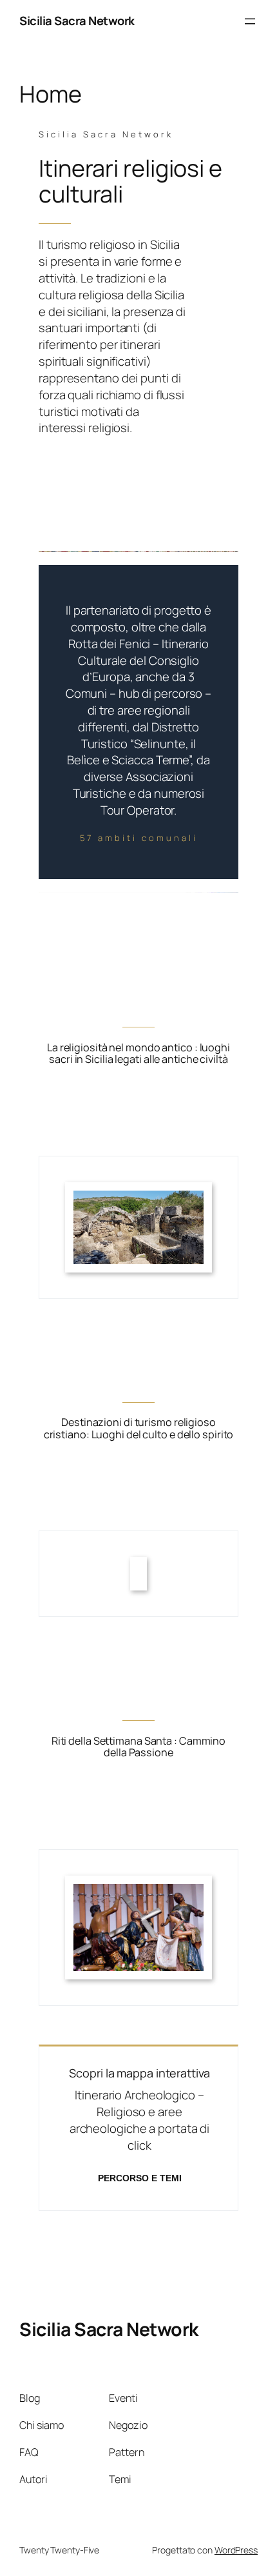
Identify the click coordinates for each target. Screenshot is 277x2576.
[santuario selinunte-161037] (138, 1198)
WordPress (236, 2550)
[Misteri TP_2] (138, 1892)
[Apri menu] (250, 21)
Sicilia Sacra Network (77, 21)
